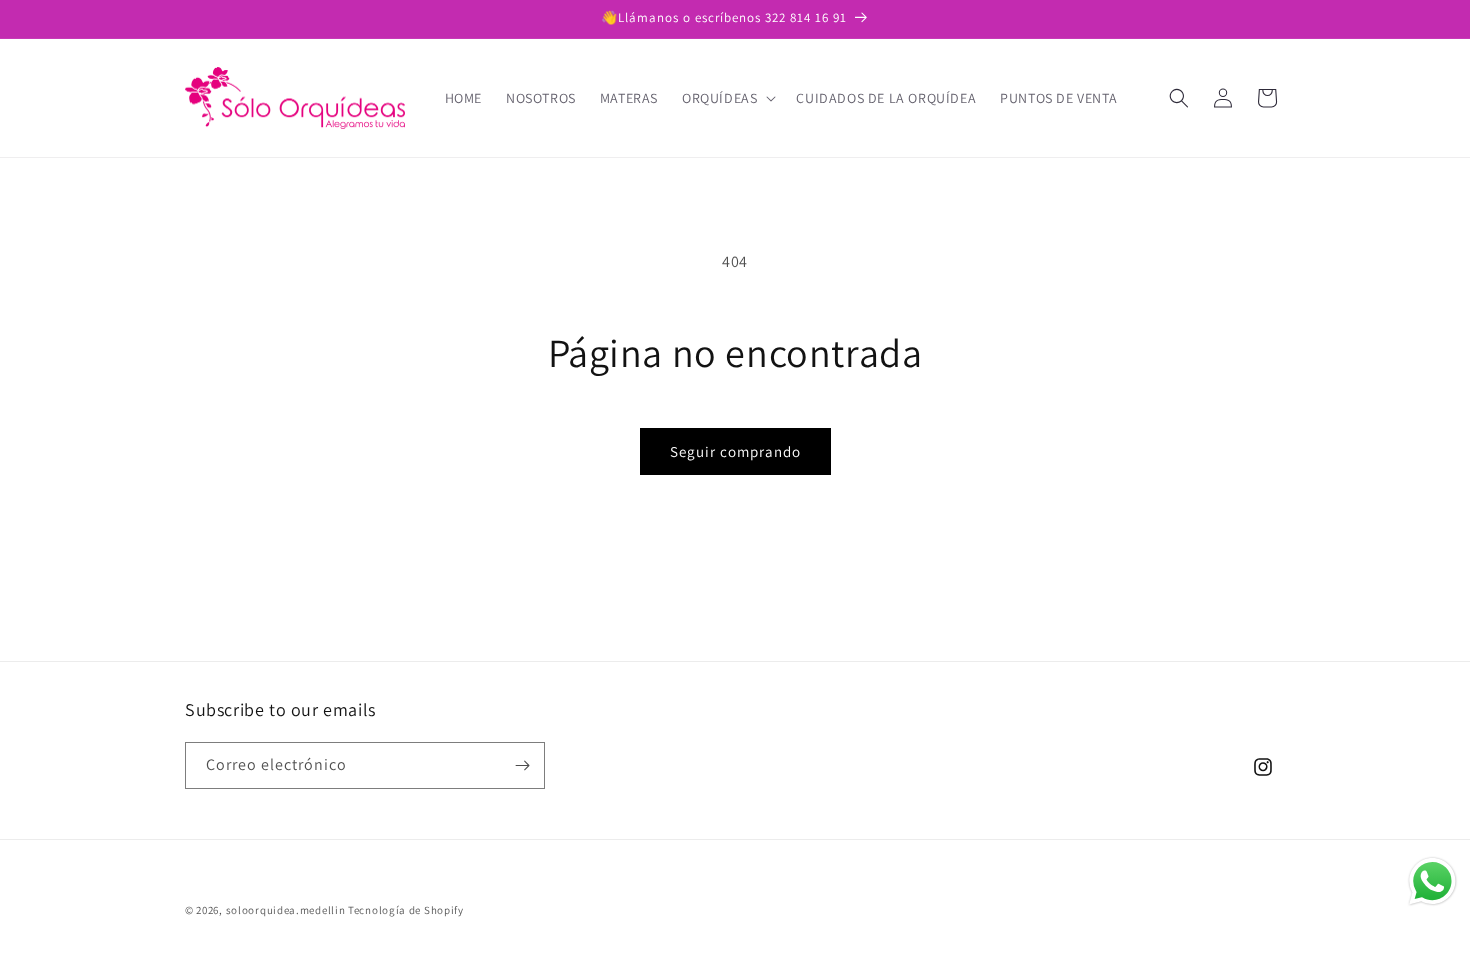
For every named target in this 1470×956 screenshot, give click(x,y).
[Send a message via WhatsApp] (1432, 881)
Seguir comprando (735, 451)
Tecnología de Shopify (406, 910)
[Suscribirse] (522, 765)
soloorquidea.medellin (286, 910)
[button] (727, 98)
